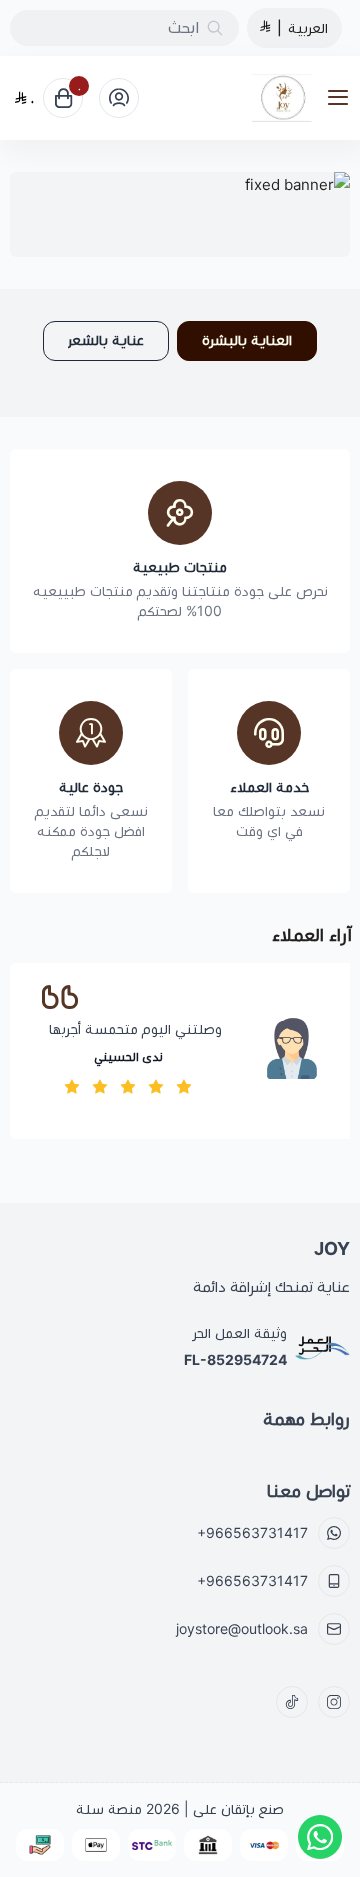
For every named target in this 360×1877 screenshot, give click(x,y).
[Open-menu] (342, 98)
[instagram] (334, 1702)
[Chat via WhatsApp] (320, 1837)
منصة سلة (109, 1809)
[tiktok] (292, 1702)
